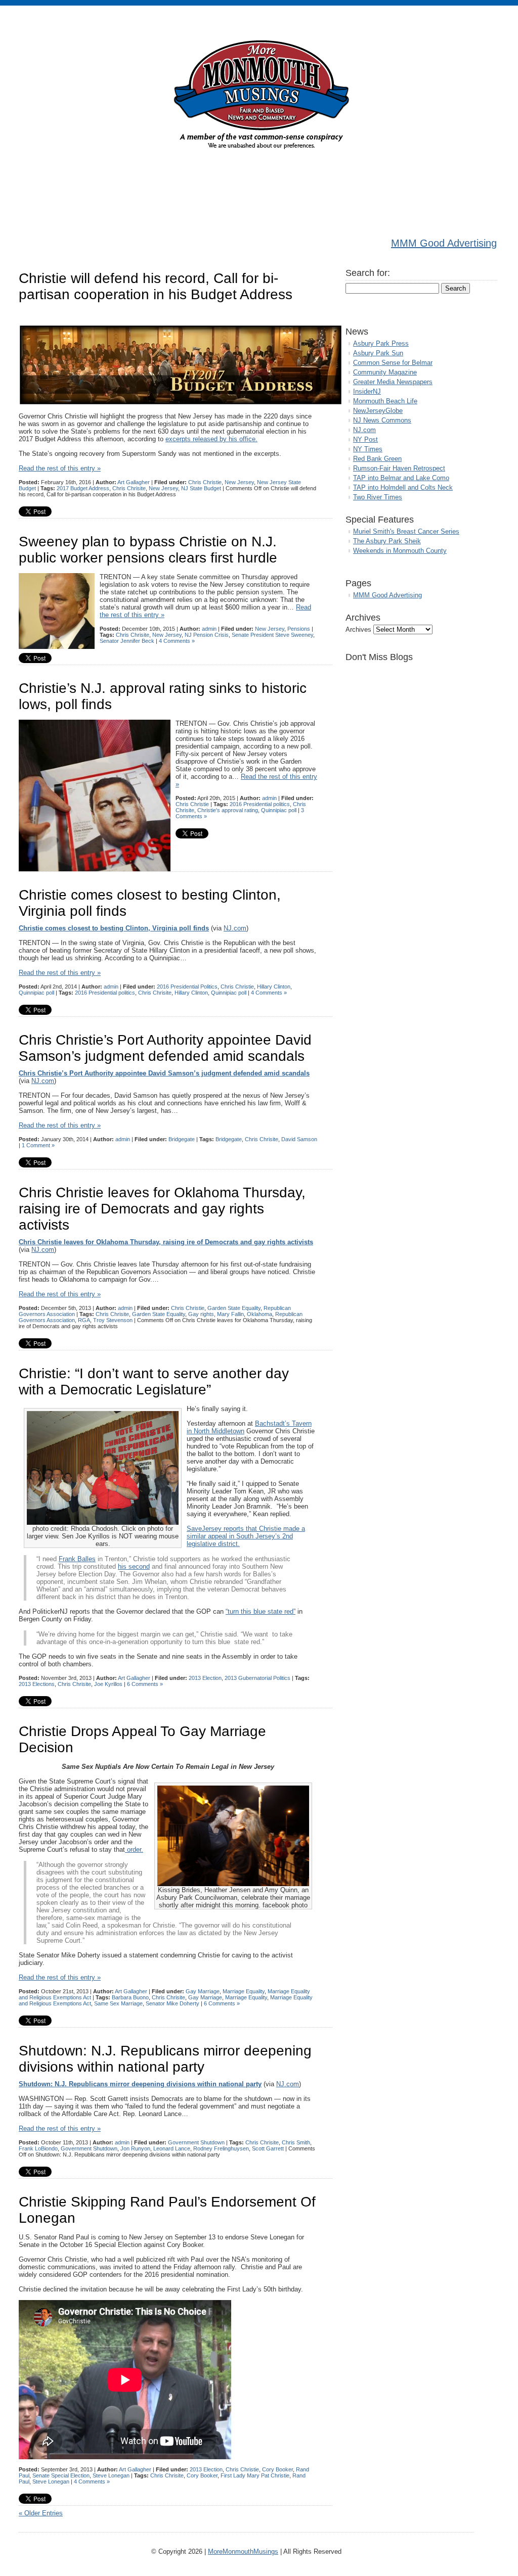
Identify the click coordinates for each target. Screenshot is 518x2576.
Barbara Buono (130, 1997)
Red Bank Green (377, 459)
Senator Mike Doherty (172, 2003)
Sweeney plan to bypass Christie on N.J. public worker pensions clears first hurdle (148, 550)
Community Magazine (385, 372)
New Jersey (239, 482)
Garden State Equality (234, 1308)
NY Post (365, 439)
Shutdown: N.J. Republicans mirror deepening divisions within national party (165, 2059)
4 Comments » (177, 641)
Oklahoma (260, 1314)
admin (209, 629)
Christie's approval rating (228, 810)
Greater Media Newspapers (393, 382)
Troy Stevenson (113, 1320)
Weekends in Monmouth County (400, 551)
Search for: (368, 273)
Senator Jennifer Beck (127, 641)
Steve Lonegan (111, 2475)
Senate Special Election (61, 2475)
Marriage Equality (244, 1991)
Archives (358, 629)
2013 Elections (37, 1684)
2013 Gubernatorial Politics (257, 1678)
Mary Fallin (230, 1314)
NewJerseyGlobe (378, 411)
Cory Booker (277, 2469)
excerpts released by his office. (211, 439)
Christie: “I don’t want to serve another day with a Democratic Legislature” (154, 1381)
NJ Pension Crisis (207, 635)
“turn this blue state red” (261, 1611)
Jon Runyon (135, 2148)
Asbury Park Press (381, 343)
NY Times (368, 449)
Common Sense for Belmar (393, 363)
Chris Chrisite (129, 488)
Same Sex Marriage (118, 2003)
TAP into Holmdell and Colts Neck (403, 487)
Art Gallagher (134, 482)
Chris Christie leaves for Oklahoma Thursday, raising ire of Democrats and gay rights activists (162, 1209)
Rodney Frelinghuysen (221, 2148)
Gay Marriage (203, 1991)
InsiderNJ (367, 391)
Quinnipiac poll (279, 810)
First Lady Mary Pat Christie (255, 2475)
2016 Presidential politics (260, 804)
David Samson (299, 1139)
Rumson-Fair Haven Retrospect (399, 468)
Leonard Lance (172, 2148)
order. (134, 1849)
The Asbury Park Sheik (387, 541)
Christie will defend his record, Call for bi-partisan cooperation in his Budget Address (156, 286)
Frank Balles (77, 1559)
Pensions (299, 629)
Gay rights (201, 1314)
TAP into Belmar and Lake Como (401, 478)
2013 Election (205, 1678)
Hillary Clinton (274, 987)
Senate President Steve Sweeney (272, 635)
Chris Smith (296, 2142)
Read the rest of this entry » (60, 468)
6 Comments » (145, 1684)
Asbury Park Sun (378, 353)
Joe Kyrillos (108, 1684)
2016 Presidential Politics (187, 987)
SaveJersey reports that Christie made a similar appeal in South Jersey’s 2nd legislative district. (246, 1536)
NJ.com (235, 928)
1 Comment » (38, 1145)
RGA (84, 1320)
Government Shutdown (196, 2142)
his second (134, 1566)
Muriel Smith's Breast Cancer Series (406, 531)
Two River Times (378, 497)
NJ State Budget (201, 488)
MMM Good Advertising (444, 243)
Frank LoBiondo (38, 2148)
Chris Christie (205, 482)
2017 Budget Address (83, 488)
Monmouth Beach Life (385, 401)
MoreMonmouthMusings (243, 2551)
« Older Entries (41, 2513)
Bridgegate (182, 1139)
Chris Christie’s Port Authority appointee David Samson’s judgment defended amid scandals (165, 1048)
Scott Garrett (268, 2148)
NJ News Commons (382, 420)
